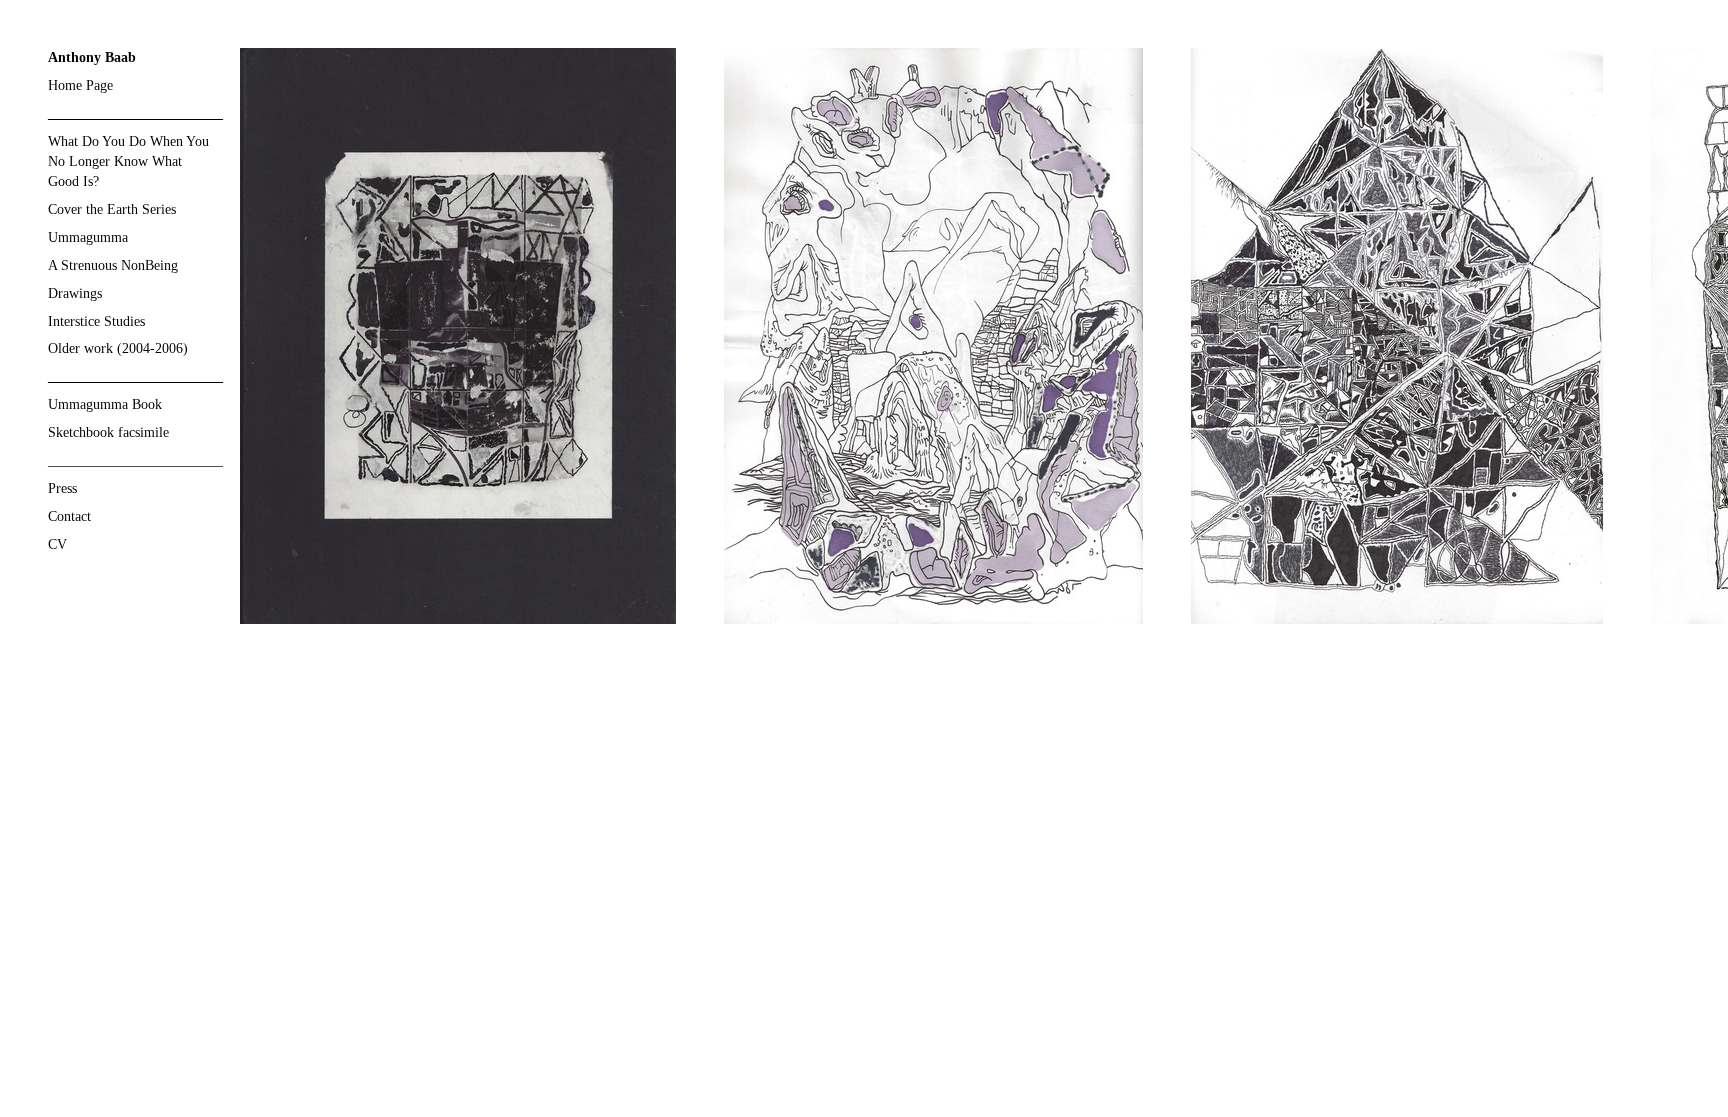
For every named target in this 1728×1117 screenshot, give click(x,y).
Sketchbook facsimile (108, 432)
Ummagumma (88, 237)
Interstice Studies (96, 321)
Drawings (75, 293)
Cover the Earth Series (112, 209)
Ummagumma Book (105, 404)
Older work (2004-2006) (118, 348)
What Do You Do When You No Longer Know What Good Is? (128, 161)
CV (57, 544)
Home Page (80, 85)
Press (62, 488)
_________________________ (135, 460)
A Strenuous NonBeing (113, 265)
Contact (69, 516)
